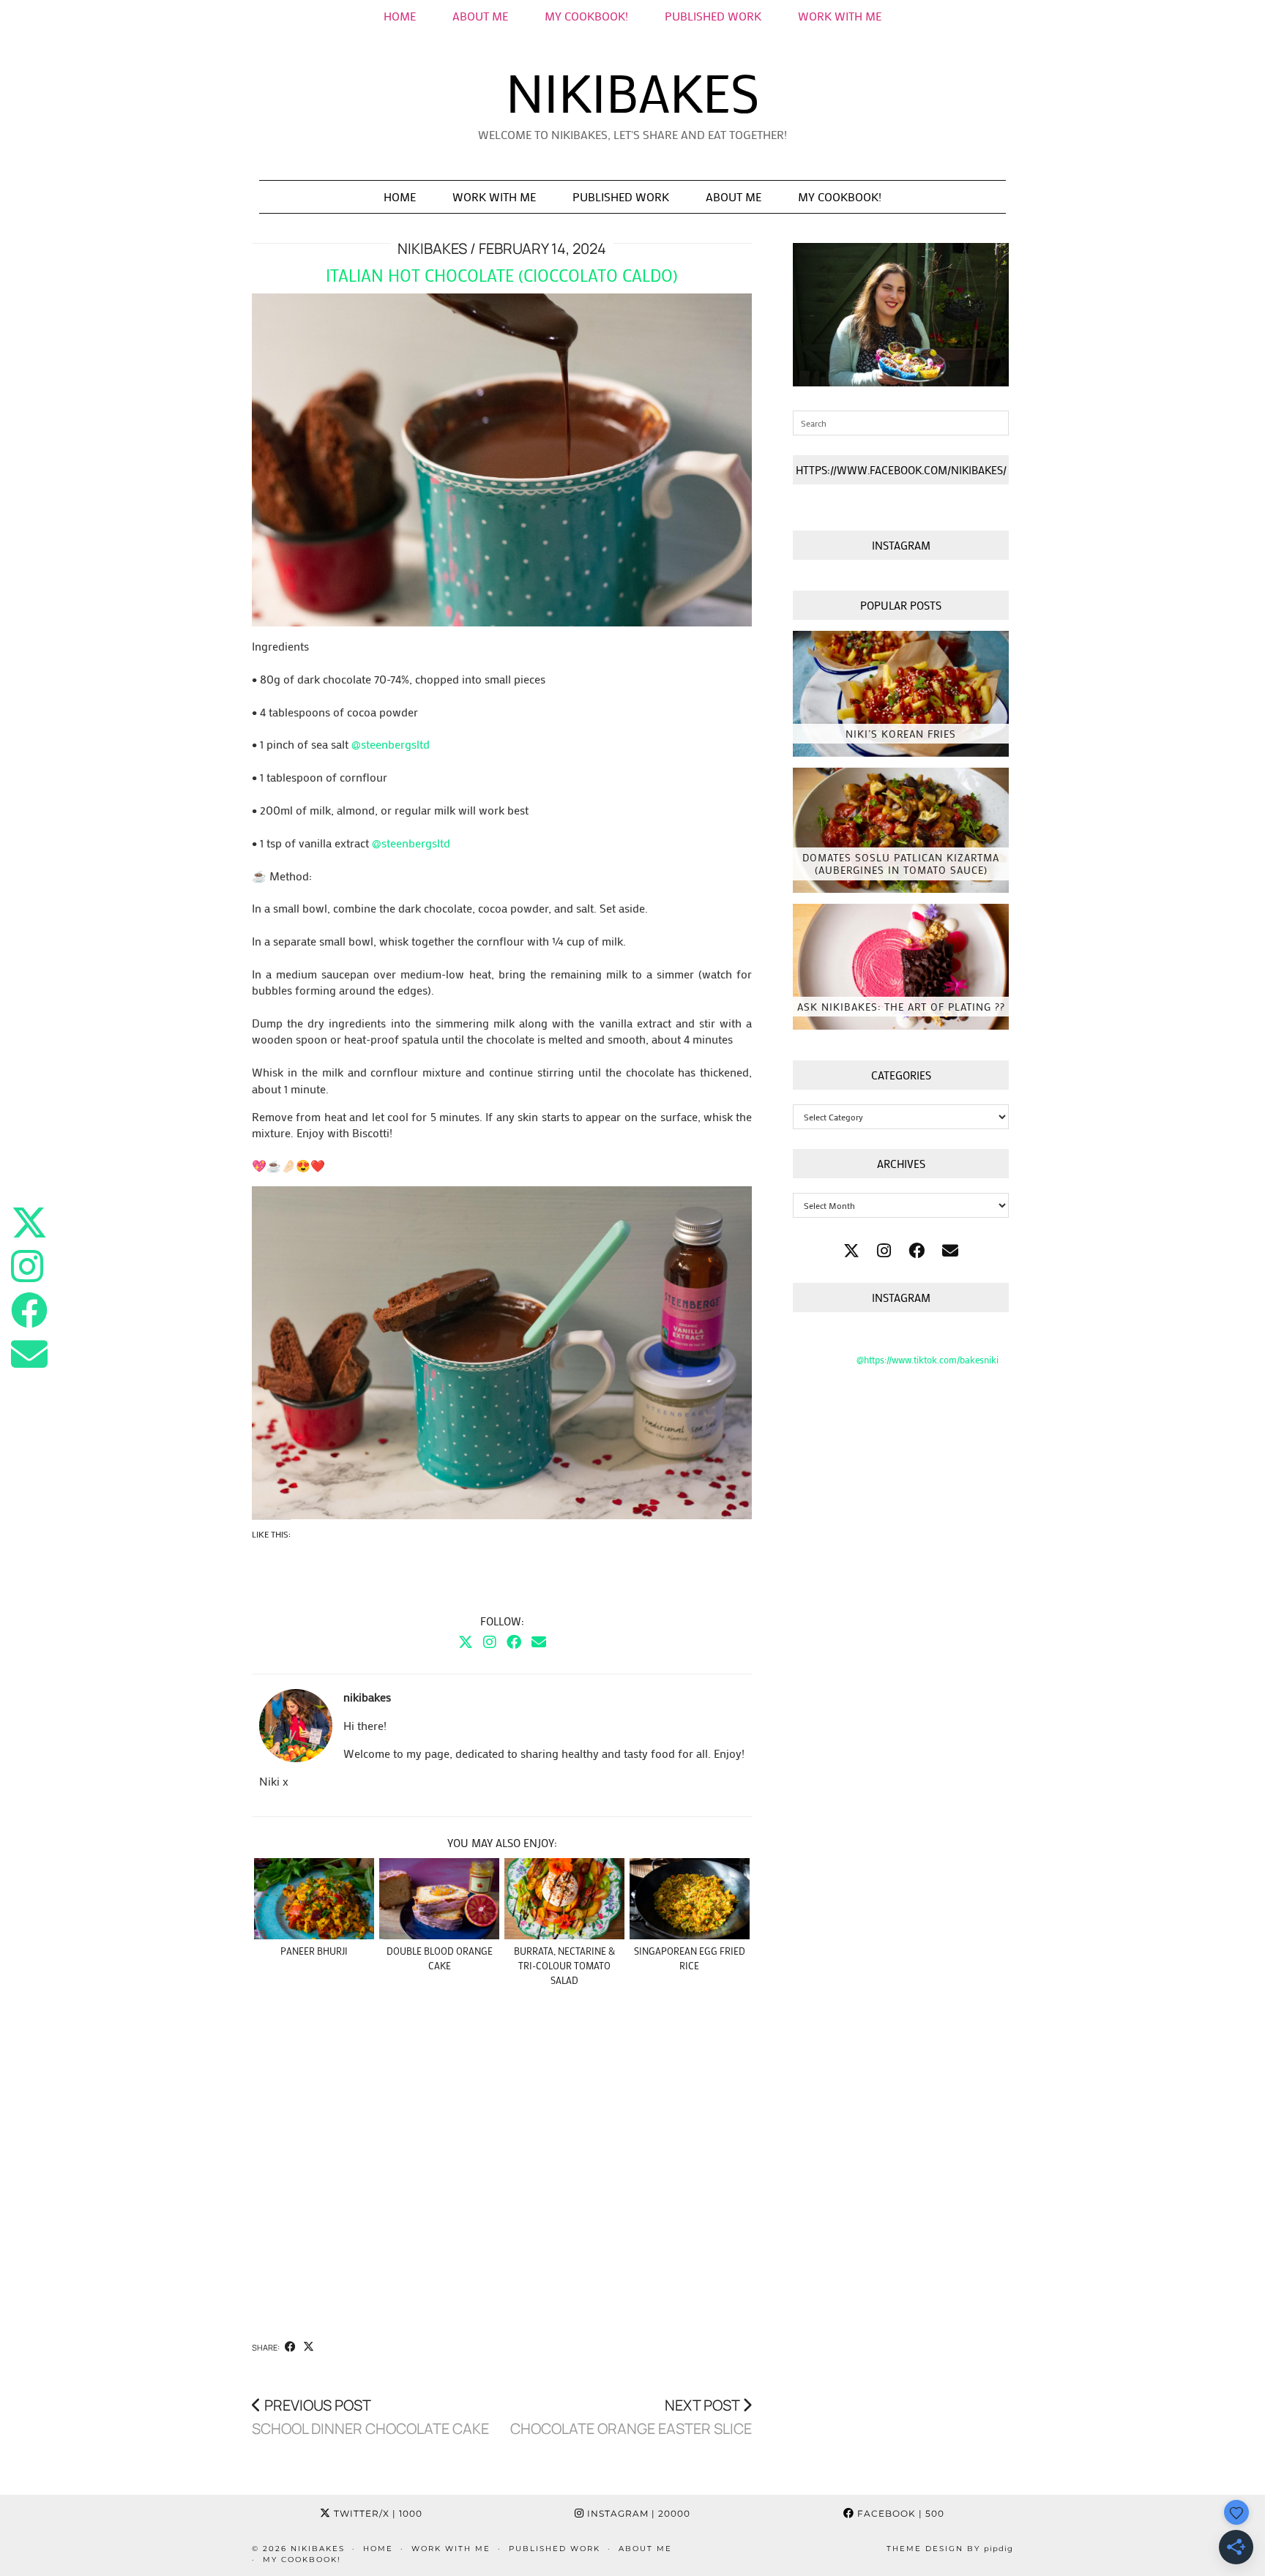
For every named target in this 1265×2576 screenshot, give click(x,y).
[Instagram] (490, 1641)
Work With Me (840, 16)
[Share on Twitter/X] (309, 2347)
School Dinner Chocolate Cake (370, 2417)
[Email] (539, 1641)
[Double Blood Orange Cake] (439, 1899)
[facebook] (917, 1250)
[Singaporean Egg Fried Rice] (690, 1899)
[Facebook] (514, 1641)
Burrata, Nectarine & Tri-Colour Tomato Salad (564, 1965)
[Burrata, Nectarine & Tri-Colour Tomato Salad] (564, 1899)
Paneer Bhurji (314, 1951)
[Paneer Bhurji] (314, 1899)
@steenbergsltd (391, 744)
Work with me (494, 196)
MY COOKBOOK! (586, 16)
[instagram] (884, 1250)
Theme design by (950, 2549)
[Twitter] (466, 1641)
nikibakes (632, 92)
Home (400, 16)
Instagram (637, 2513)
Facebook (899, 2513)
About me (480, 16)
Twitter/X (377, 2513)
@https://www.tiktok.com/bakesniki (928, 1359)
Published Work (713, 16)
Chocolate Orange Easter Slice (631, 2417)
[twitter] (851, 1250)
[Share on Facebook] (290, 2347)
